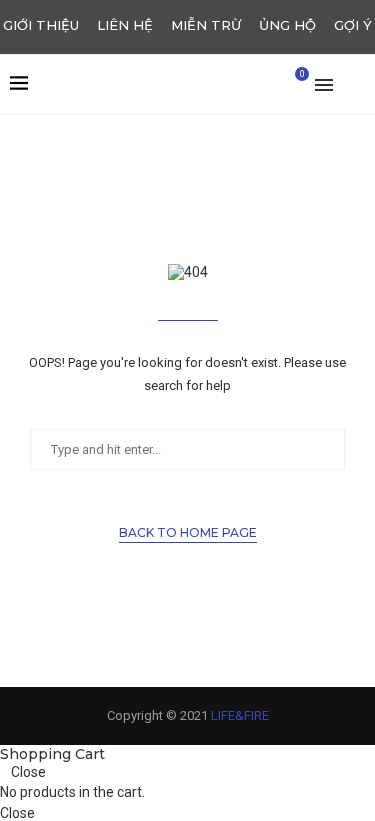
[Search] (355, 84)
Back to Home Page (188, 532)
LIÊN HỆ (125, 25)
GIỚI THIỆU (41, 25)
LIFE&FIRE (240, 715)
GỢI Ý (353, 25)
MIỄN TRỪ (206, 25)
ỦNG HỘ (287, 25)
